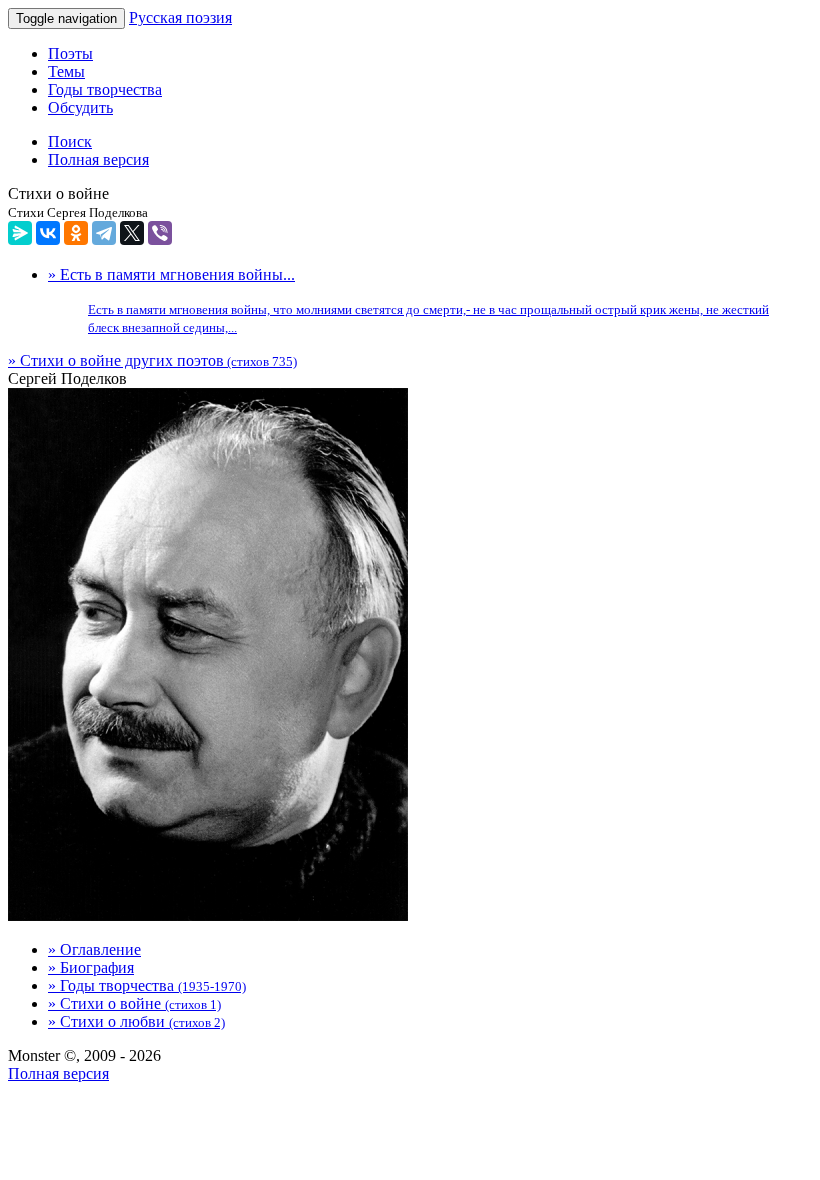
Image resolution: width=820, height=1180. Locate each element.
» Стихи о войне (134, 1003)
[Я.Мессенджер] (20, 233)
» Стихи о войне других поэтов (152, 360)
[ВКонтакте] (48, 233)
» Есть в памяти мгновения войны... (408, 300)
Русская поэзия (180, 17)
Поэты (70, 53)
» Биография (91, 967)
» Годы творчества (147, 985)
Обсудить (80, 107)
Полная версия (58, 1073)
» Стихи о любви (136, 1021)
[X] (132, 233)
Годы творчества (105, 89)
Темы (66, 71)
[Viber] (160, 233)
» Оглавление (94, 949)
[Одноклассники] (76, 233)
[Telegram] (104, 233)
